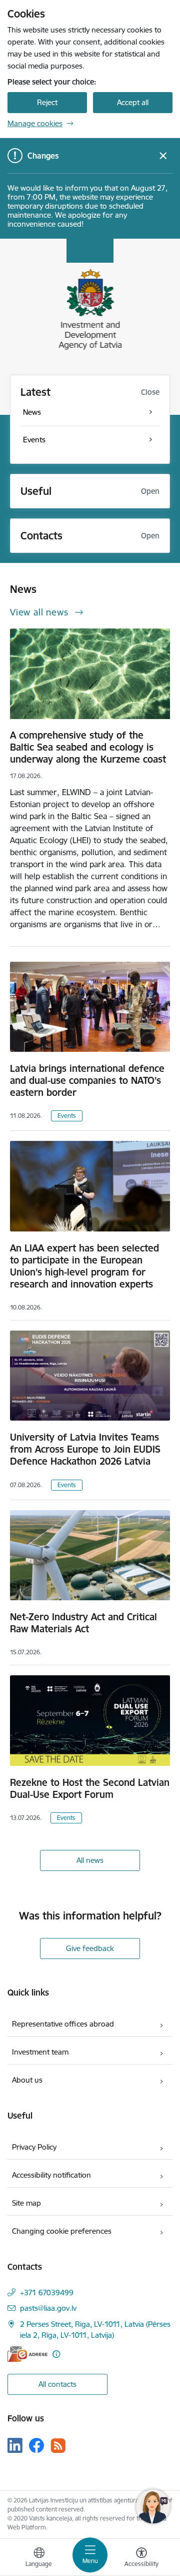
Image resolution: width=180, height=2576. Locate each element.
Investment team (40, 2052)
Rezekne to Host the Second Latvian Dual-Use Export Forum (90, 1788)
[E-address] (27, 2354)
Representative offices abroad (63, 2024)
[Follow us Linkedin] (15, 2445)
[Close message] (163, 156)
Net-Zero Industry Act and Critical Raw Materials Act (83, 1623)
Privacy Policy (34, 2147)
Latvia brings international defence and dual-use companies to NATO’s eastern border (87, 1080)
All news (90, 1860)
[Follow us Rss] (58, 2446)
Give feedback (90, 1948)
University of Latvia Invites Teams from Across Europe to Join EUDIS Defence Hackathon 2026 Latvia (85, 1449)
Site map (26, 2203)
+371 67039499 (47, 2293)
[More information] (56, 2354)
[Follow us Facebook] (36, 2445)
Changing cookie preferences (62, 2231)
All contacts (57, 2384)
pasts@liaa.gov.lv (48, 2308)
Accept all (133, 102)
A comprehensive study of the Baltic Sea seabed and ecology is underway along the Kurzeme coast (88, 747)
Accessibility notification (51, 2175)
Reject (47, 102)
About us (27, 2080)
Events (67, 1116)
